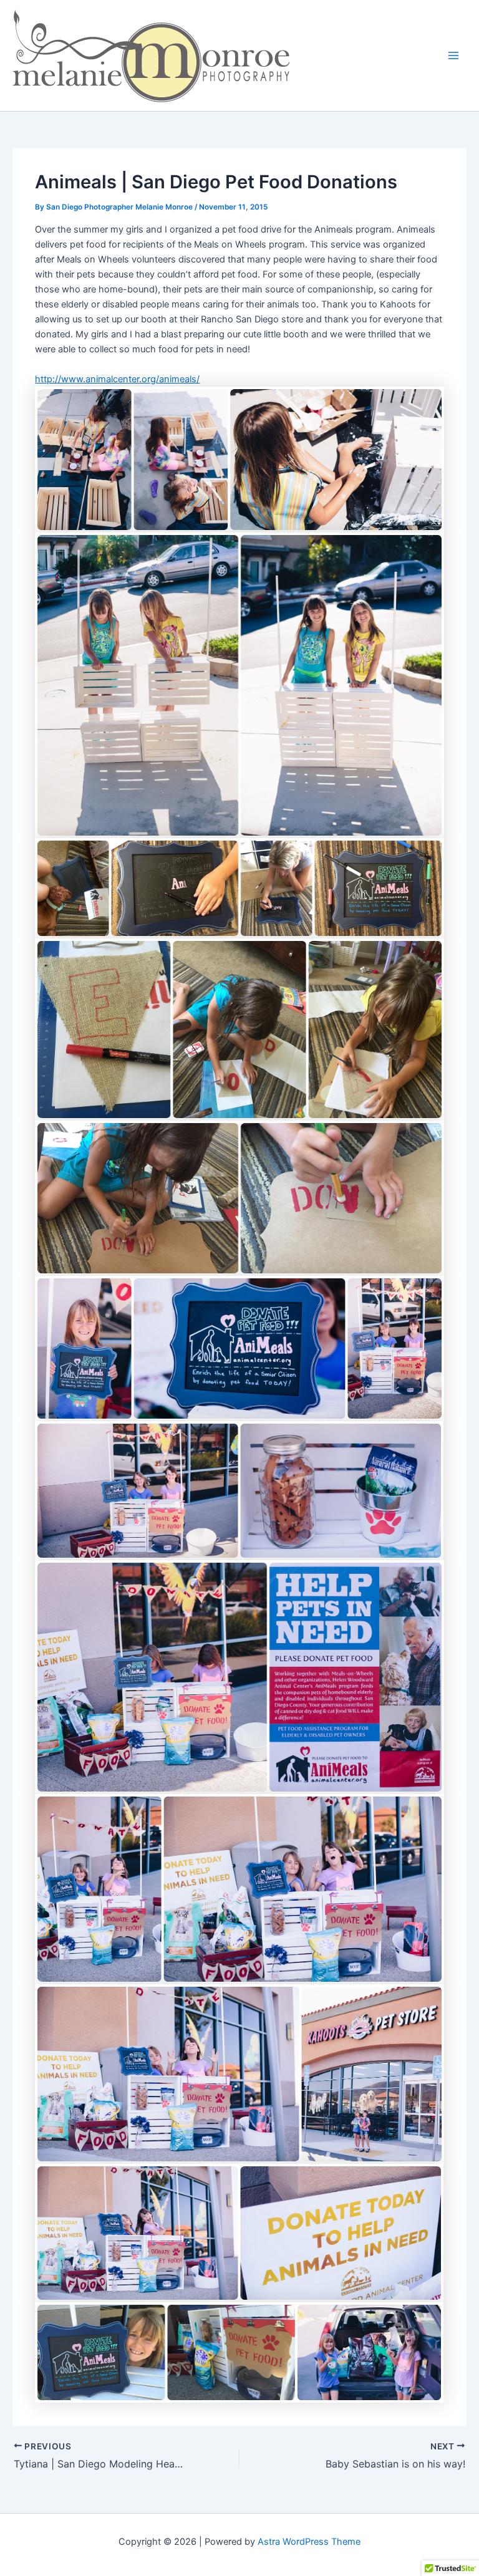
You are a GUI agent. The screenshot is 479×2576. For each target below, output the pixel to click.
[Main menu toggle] (453, 55)
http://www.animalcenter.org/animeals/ (117, 379)
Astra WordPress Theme (309, 2542)
